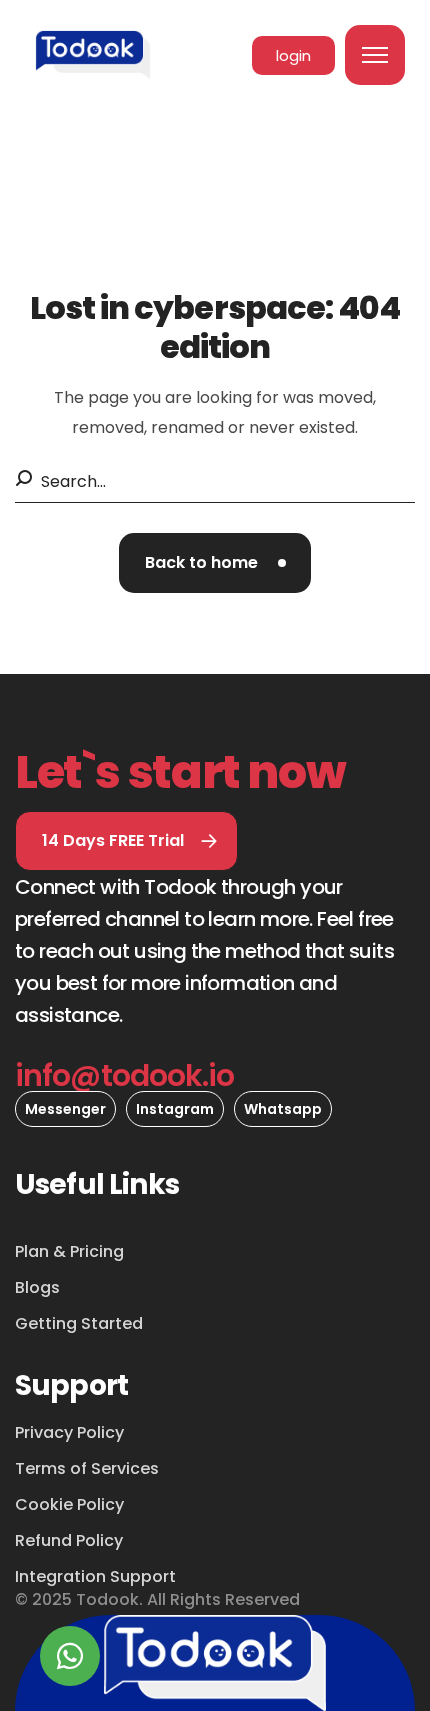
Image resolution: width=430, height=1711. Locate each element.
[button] (215, 563)
